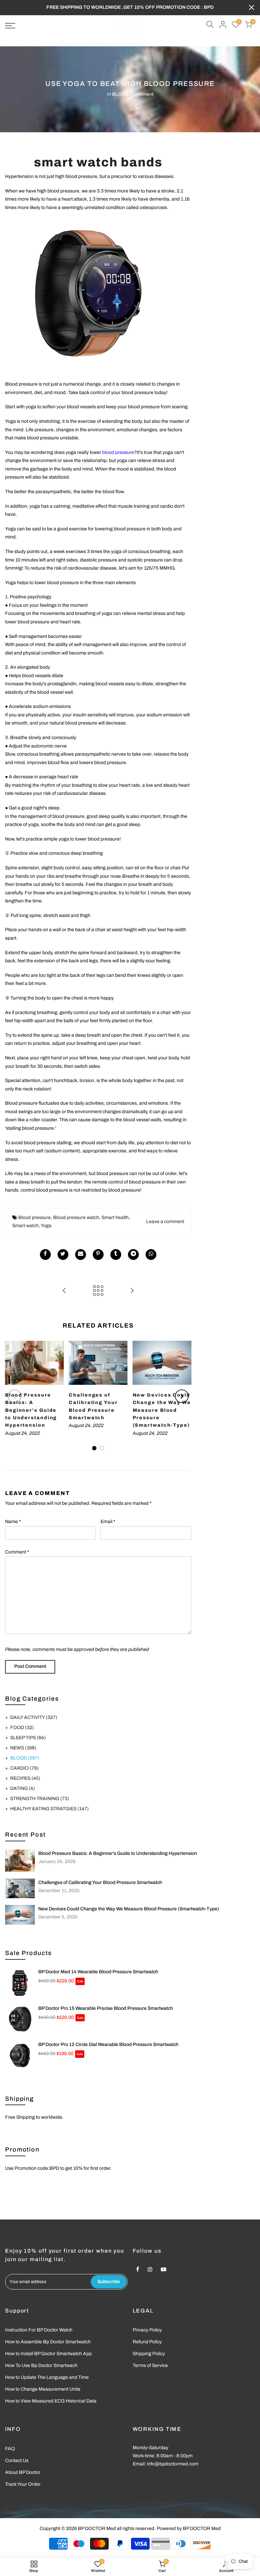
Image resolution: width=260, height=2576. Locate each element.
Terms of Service (150, 2365)
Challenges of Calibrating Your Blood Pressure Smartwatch (100, 1882)
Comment (17, 1552)
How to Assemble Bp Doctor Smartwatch (48, 2342)
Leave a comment (165, 1222)
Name (13, 1522)
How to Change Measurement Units (43, 2389)
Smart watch (25, 1226)
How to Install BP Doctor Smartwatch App (48, 2354)
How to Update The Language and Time (47, 2377)
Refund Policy (147, 2342)
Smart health (115, 1217)
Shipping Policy (149, 2354)
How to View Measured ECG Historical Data (51, 2401)
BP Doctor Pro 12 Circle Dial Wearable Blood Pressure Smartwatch (108, 2044)
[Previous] (15, 1396)
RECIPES (25, 1778)
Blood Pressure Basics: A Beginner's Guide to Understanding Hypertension (118, 1853)
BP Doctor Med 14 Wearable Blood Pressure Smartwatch (98, 1972)
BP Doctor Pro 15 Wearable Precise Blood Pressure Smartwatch (106, 2008)
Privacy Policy (147, 2330)
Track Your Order (23, 2484)
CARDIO (24, 1768)
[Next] (182, 1396)
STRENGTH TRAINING (40, 1799)
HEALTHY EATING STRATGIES (49, 1809)
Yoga (46, 1226)
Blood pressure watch (76, 1217)
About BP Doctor (23, 2472)
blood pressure (118, 452)
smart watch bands (98, 162)
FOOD (22, 1728)
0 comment (142, 94)
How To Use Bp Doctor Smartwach (41, 2365)
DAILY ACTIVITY (34, 1717)
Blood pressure (35, 1217)
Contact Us (17, 2460)
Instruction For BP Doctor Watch (39, 2330)
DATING (23, 1788)
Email (108, 1522)
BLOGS (120, 94)
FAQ (10, 2449)
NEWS (23, 1748)
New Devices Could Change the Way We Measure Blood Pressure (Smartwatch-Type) (129, 1909)
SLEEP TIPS (28, 1738)
